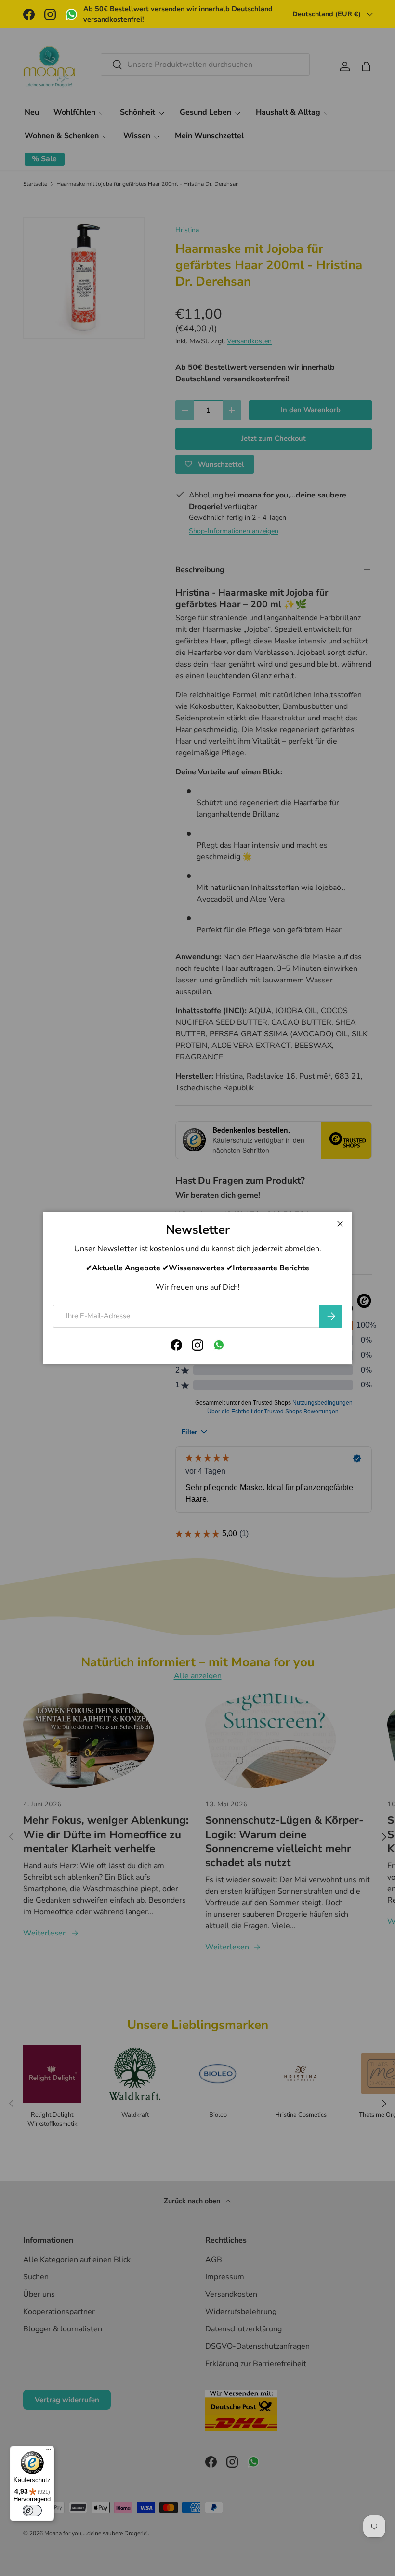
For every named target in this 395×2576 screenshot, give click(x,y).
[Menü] (49, 2452)
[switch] (32, 2511)
